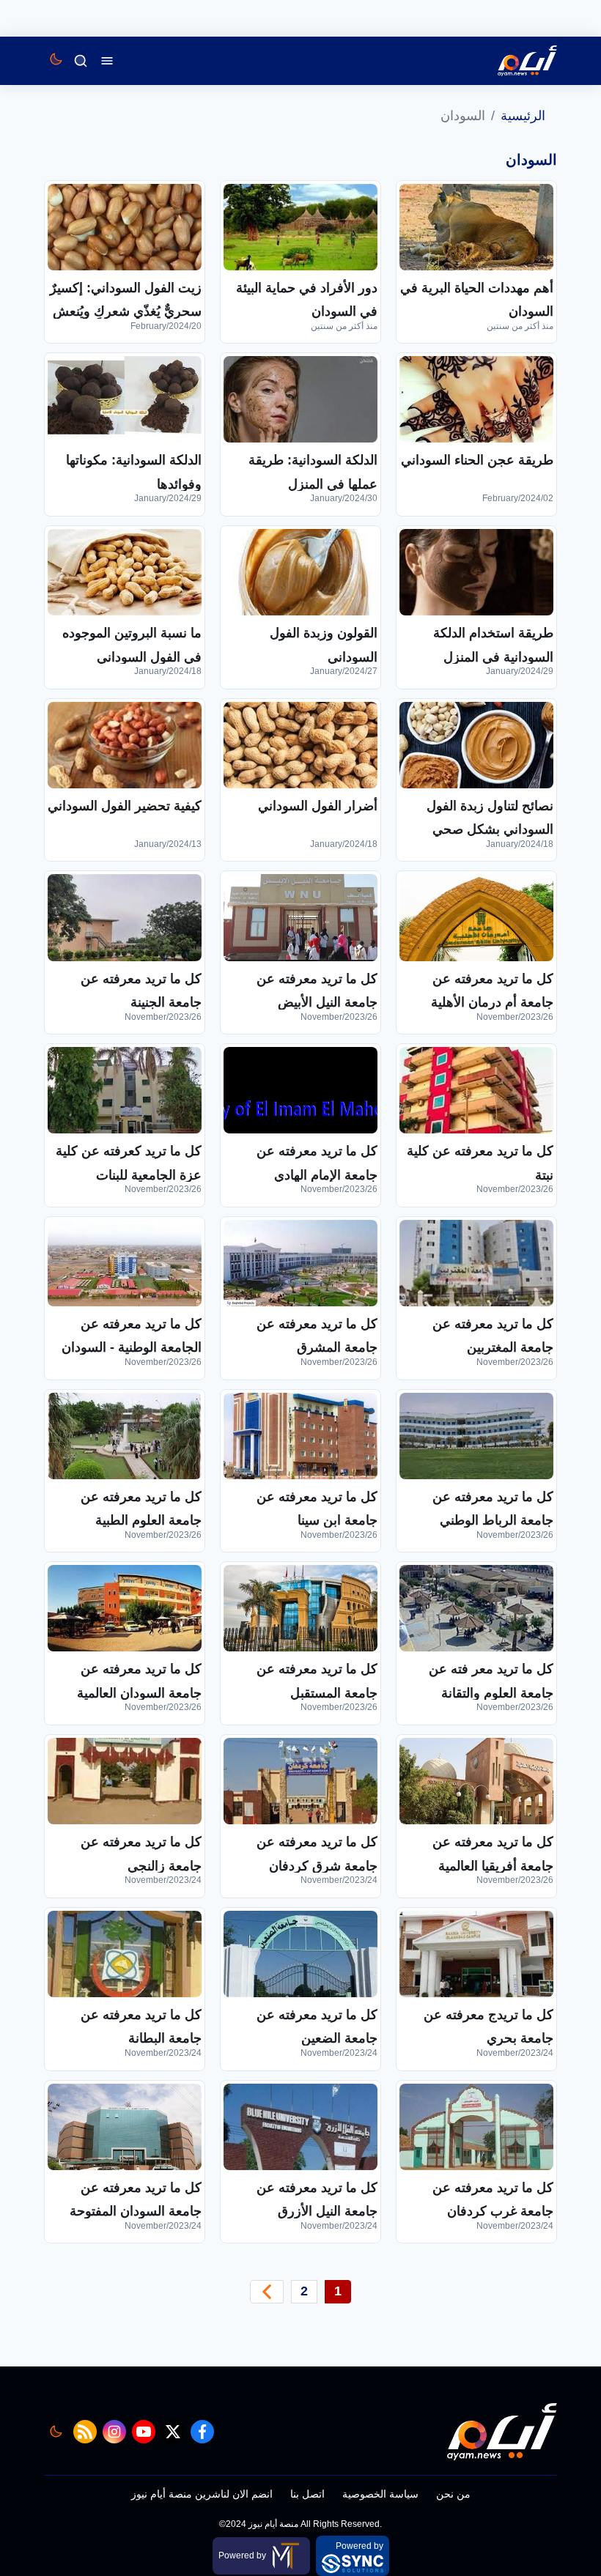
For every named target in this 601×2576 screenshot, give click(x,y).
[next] (267, 2292)
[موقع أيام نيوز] (512, 61)
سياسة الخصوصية (380, 2494)
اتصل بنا (307, 2494)
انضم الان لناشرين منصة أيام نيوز (202, 2494)
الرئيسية (523, 116)
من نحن (453, 2494)
